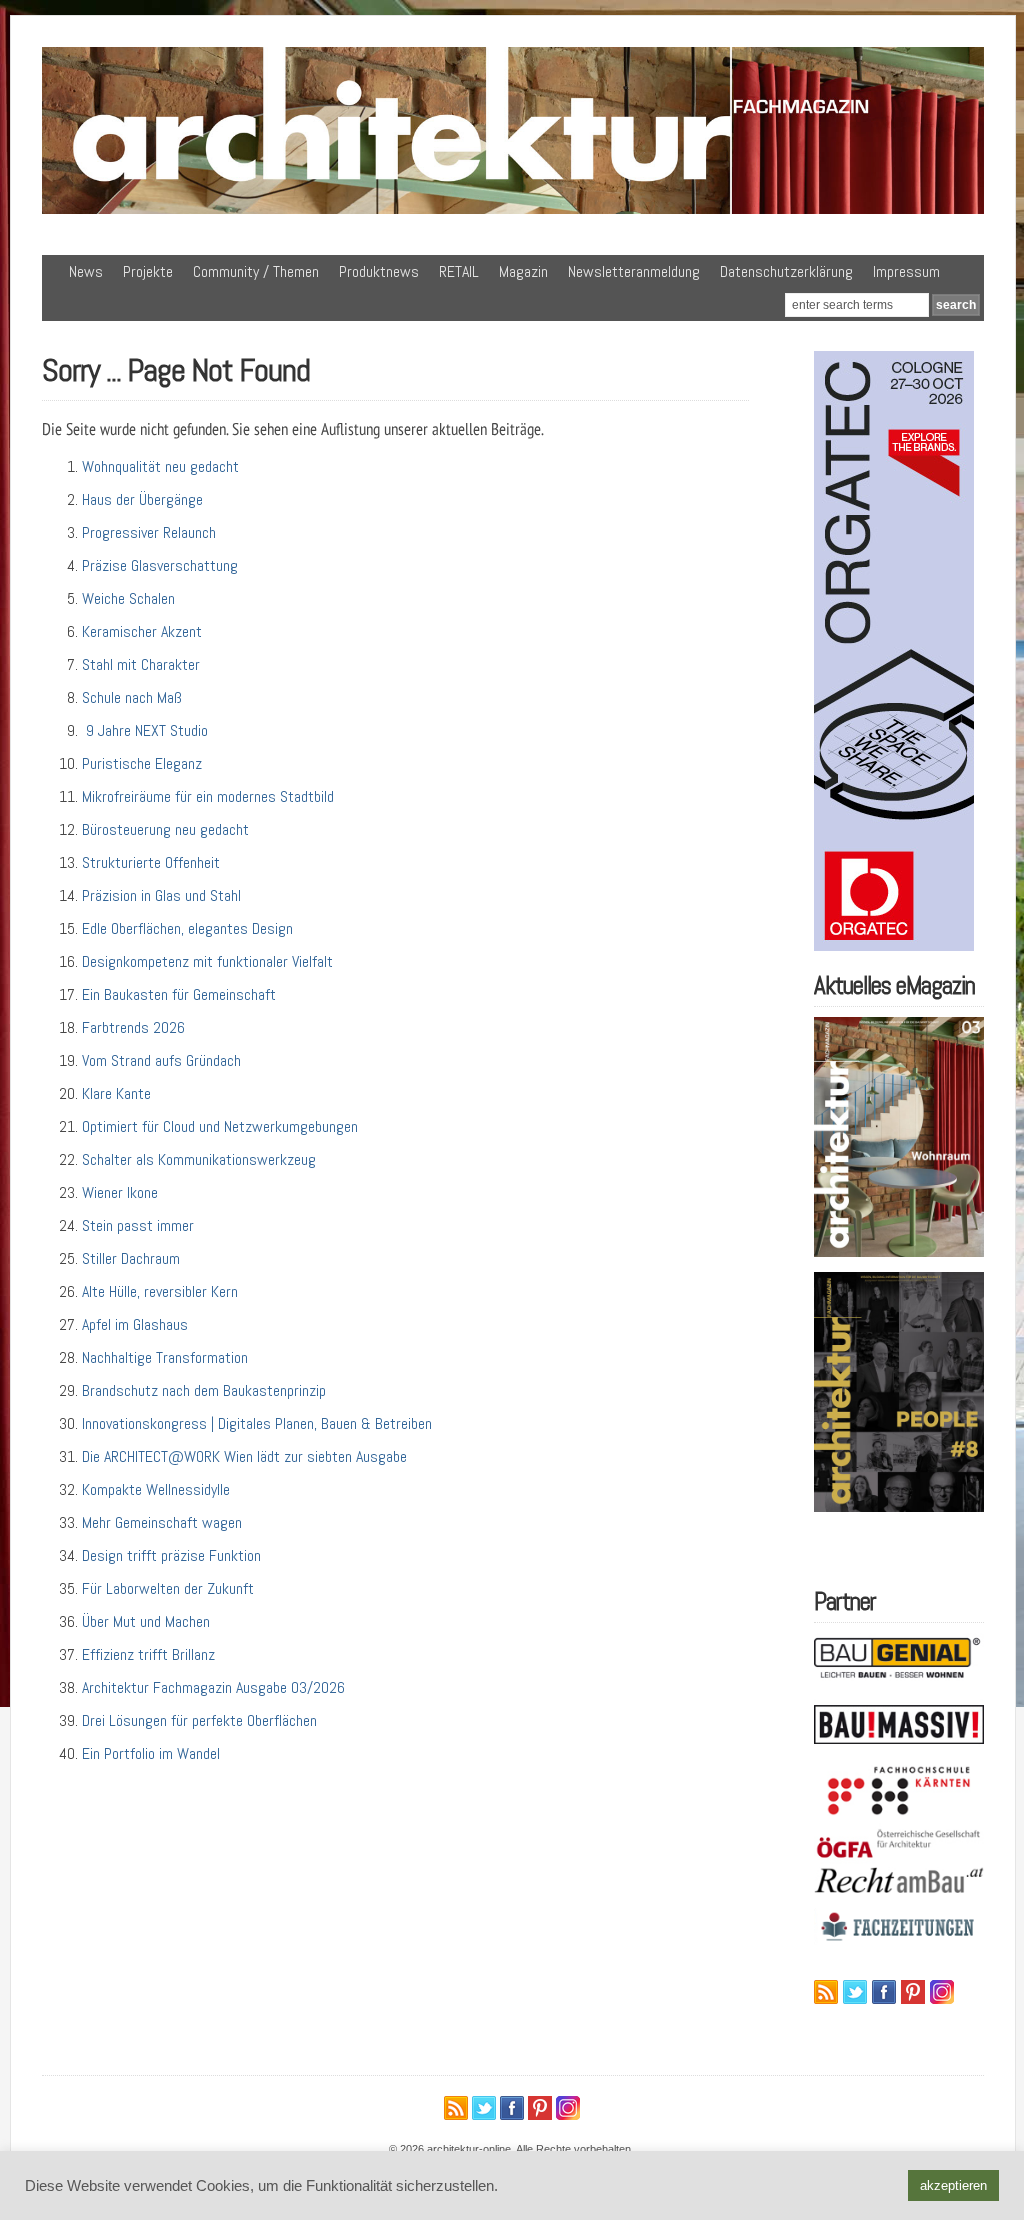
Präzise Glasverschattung (160, 565)
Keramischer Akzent (142, 631)
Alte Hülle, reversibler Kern (160, 1291)
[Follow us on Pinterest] (913, 1992)
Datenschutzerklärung (786, 271)
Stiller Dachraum (131, 1258)
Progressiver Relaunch (149, 532)
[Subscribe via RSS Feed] (826, 1992)
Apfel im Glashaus (135, 1324)
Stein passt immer (138, 1225)
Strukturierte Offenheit (151, 862)
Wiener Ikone (120, 1192)
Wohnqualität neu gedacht (160, 466)
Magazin (523, 271)
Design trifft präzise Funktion (171, 1555)
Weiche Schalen (128, 598)
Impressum (906, 271)
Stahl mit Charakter (141, 664)
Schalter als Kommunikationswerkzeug (199, 1159)
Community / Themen (256, 271)
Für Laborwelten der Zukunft (168, 1588)
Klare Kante (116, 1093)
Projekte (148, 271)
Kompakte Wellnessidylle (156, 1489)
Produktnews (379, 271)
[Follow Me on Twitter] (855, 1992)
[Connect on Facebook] (884, 1992)
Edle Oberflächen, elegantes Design (187, 928)
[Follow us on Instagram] (942, 1992)
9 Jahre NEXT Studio (145, 730)
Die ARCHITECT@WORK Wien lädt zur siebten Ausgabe (244, 1456)
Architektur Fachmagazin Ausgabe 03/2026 (213, 1687)
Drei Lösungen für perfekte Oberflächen (199, 1720)
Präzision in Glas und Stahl (161, 895)
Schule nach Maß (132, 697)
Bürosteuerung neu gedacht (165, 829)
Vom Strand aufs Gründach (161, 1060)
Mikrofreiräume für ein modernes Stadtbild (208, 796)
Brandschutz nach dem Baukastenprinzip (204, 1390)
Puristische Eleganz (142, 763)
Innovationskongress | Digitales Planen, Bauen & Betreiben (257, 1423)
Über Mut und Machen (146, 1621)
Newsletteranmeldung (634, 271)
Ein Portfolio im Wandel (151, 1753)
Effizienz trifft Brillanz (148, 1654)
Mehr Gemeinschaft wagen (162, 1522)
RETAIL (459, 271)
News (86, 271)
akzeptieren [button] (953, 2185)
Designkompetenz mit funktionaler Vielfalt (207, 961)
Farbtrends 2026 (133, 1027)
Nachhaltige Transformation (165, 1357)
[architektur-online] (513, 210)
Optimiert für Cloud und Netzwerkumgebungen (220, 1126)
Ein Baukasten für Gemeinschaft (179, 994)
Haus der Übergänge (142, 499)
